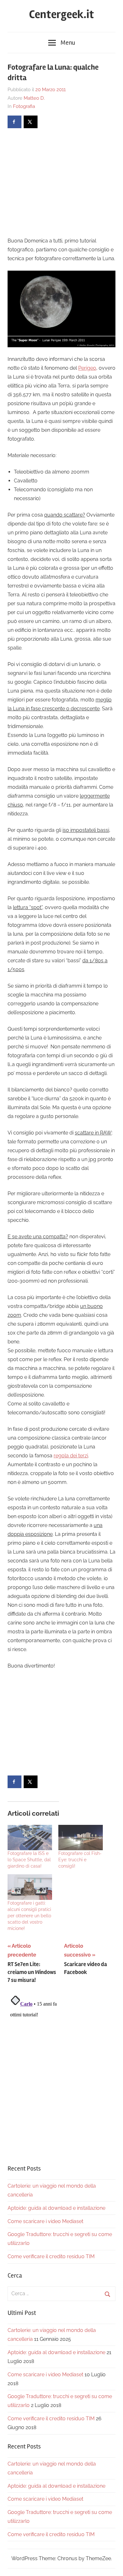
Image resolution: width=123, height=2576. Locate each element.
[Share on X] (31, 122)
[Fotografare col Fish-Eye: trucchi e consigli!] (81, 1838)
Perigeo (87, 368)
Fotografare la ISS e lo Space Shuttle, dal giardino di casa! (29, 1860)
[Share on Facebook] (15, 122)
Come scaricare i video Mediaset (45, 2221)
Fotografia (24, 106)
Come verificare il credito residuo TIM (51, 2256)
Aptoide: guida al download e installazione (56, 2208)
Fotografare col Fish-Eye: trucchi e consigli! (80, 1860)
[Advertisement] (61, 182)
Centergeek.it (61, 15)
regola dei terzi (71, 1456)
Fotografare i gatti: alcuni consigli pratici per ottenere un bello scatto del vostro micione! (29, 1916)
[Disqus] (61, 2072)
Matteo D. (34, 98)
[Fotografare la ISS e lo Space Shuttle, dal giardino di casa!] (30, 1838)
